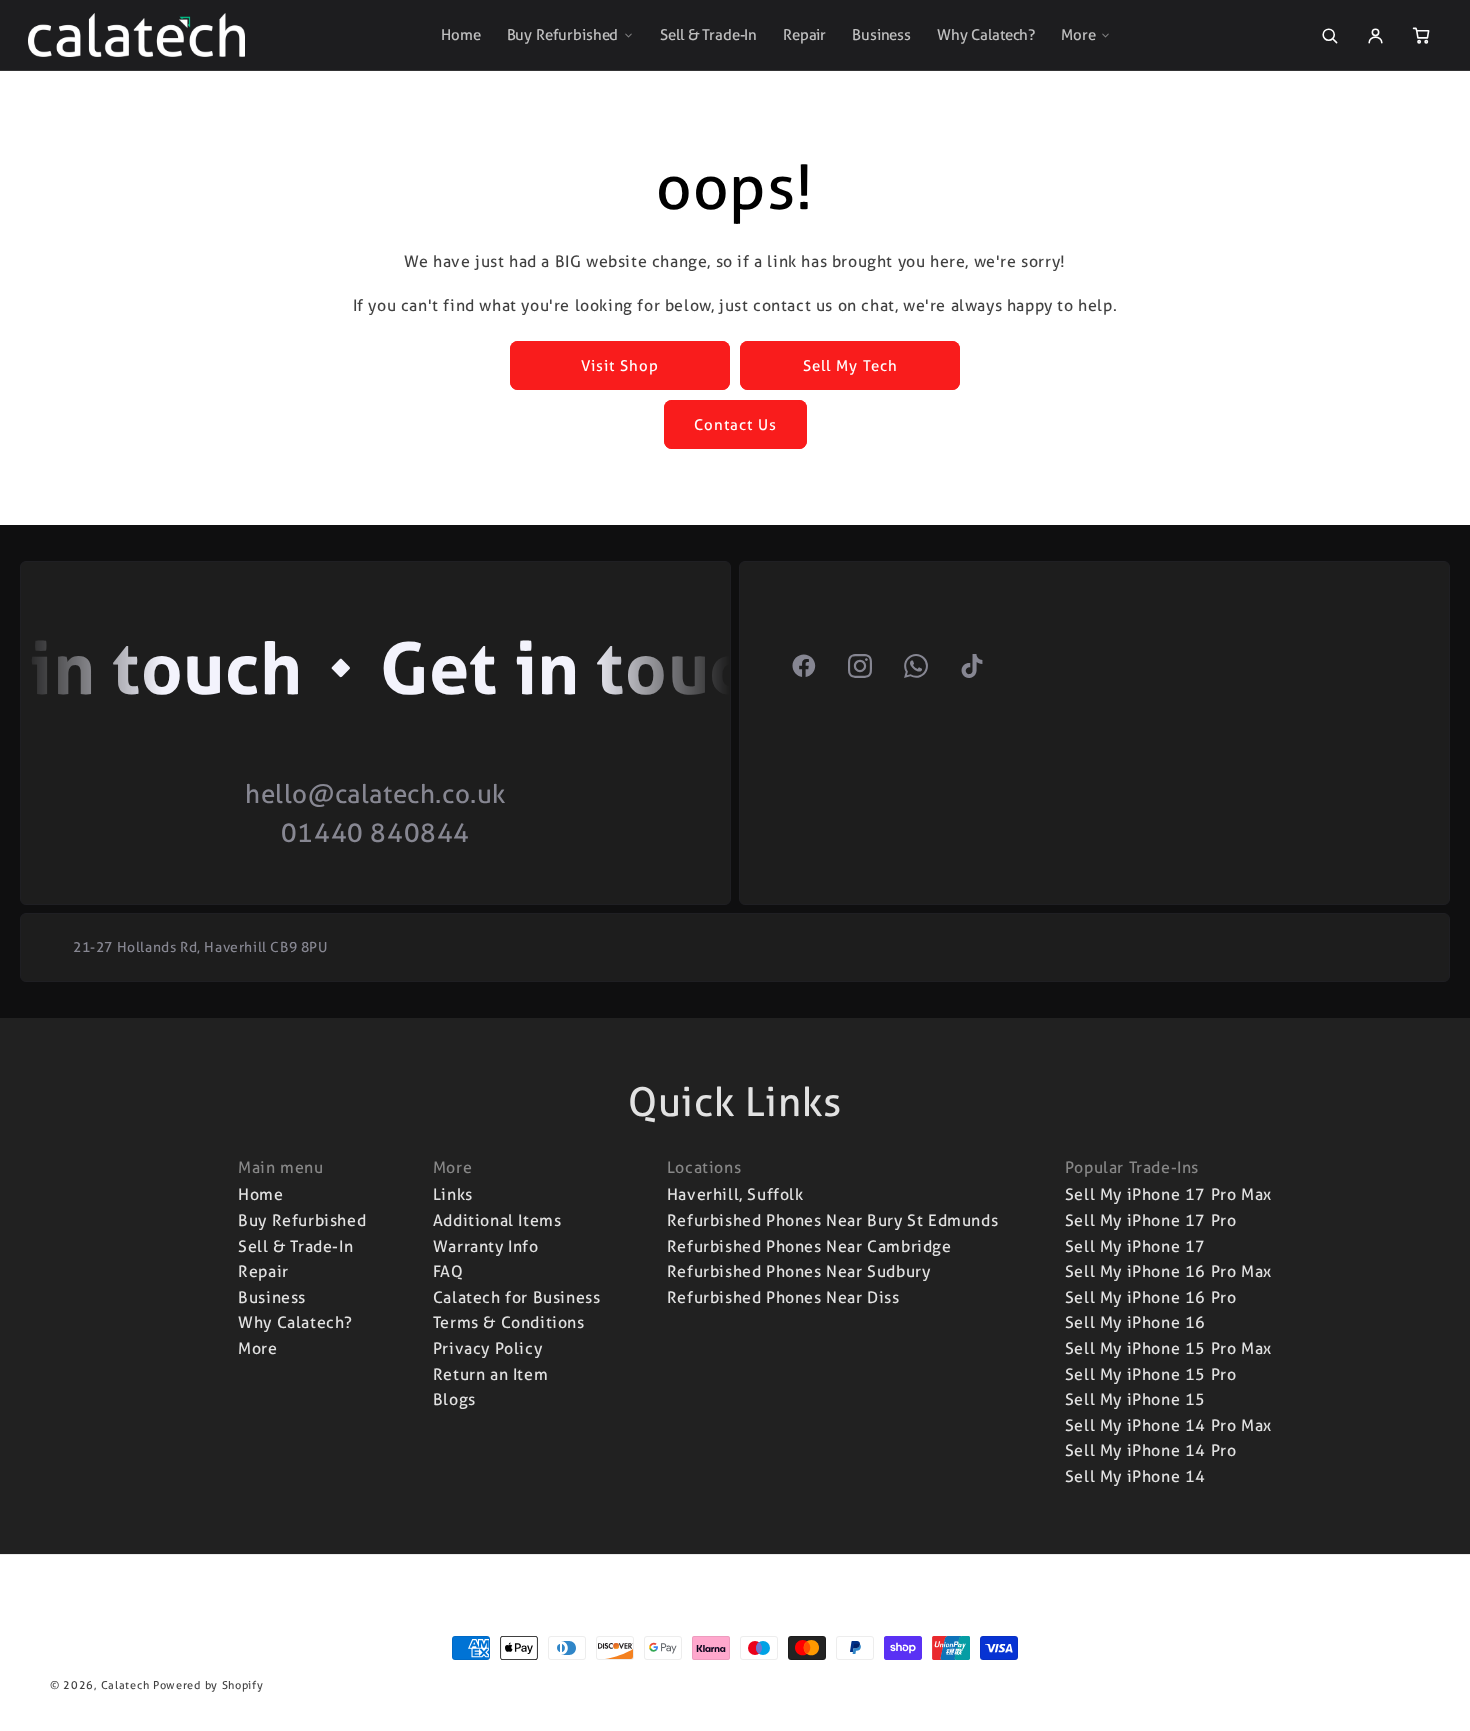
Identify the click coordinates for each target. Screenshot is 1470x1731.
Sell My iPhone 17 (1135, 1246)
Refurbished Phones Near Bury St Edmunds (832, 1220)
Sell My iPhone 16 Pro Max (1168, 1271)
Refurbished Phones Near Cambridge (809, 1246)
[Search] (1329, 35)
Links (453, 1194)
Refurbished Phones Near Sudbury (799, 1271)
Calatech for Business (517, 1297)
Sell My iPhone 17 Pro (1151, 1220)
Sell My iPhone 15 (1135, 1399)
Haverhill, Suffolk (735, 1194)
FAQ (448, 1271)
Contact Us (735, 425)
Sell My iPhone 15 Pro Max (1168, 1348)
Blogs (454, 1399)
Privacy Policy (487, 1348)
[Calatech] (136, 35)
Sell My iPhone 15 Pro (1151, 1374)
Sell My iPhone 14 (1135, 1476)
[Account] (1375, 35)
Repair (804, 35)
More (1078, 35)
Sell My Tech (850, 366)
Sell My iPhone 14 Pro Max (1168, 1425)
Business (881, 35)
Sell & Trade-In (708, 35)
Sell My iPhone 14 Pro (1151, 1450)
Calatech (125, 1685)
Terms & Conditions (509, 1322)
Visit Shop (620, 366)
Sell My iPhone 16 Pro (1151, 1297)
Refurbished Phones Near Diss (783, 1297)
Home (460, 35)
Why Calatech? (986, 35)
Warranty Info (486, 1246)
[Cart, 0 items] (1421, 35)
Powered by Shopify (208, 1685)
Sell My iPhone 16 (1135, 1322)
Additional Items (497, 1220)
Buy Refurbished (563, 35)
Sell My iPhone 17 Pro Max (1168, 1194)
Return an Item (490, 1374)
